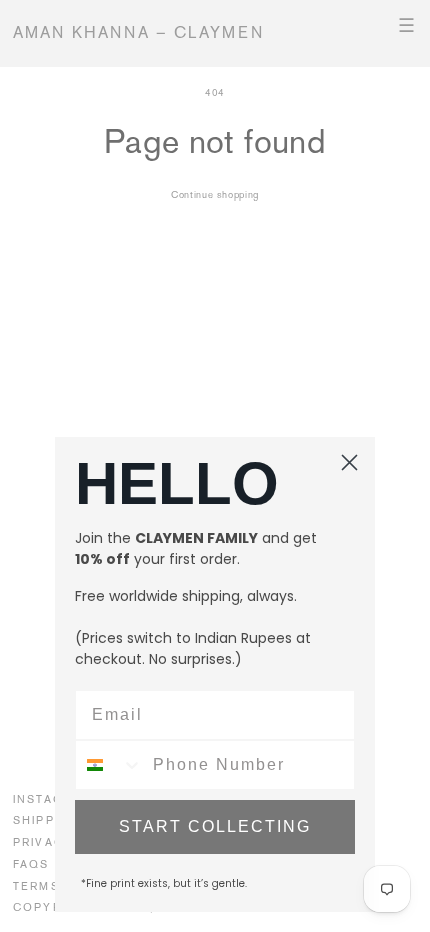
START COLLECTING (215, 826)
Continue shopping (215, 194)
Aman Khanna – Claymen (139, 32)
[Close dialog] (349, 462)
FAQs (31, 864)
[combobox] (109, 765)
